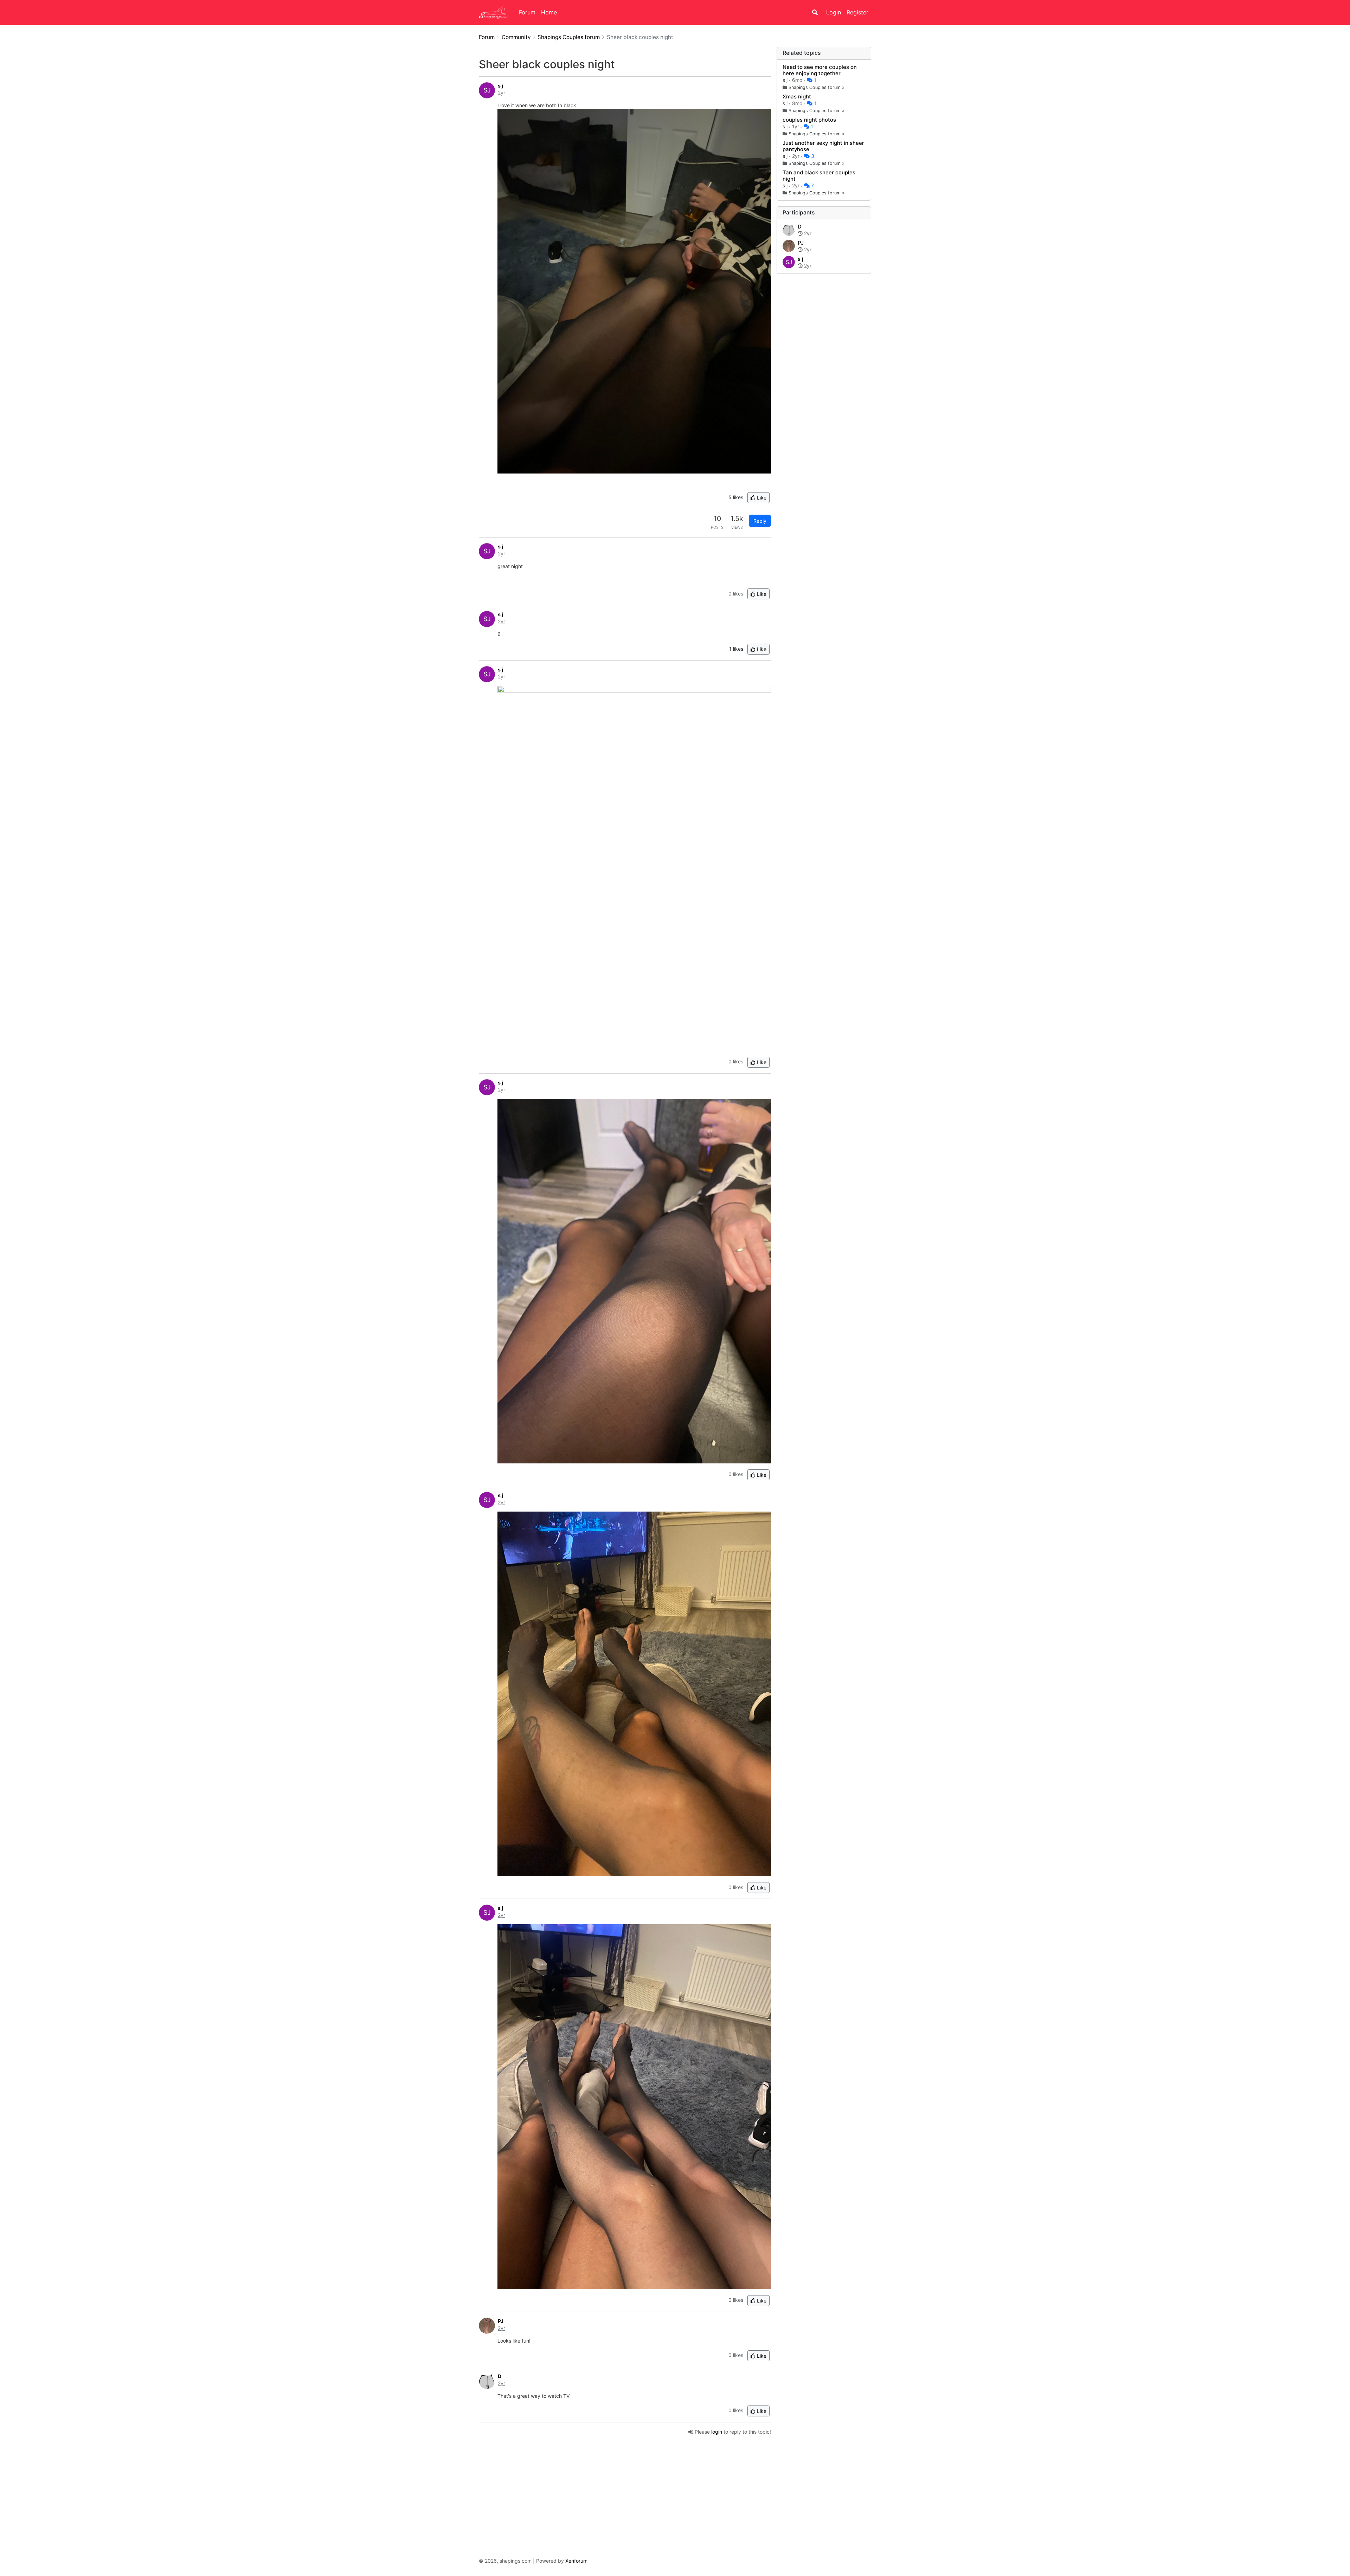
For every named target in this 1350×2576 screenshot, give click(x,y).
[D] (789, 230)
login (717, 2432)
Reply (760, 521)
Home (549, 12)
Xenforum (576, 2561)
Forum (527, 12)
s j (786, 80)
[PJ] (789, 246)
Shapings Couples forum (815, 87)
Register (857, 12)
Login (834, 12)
